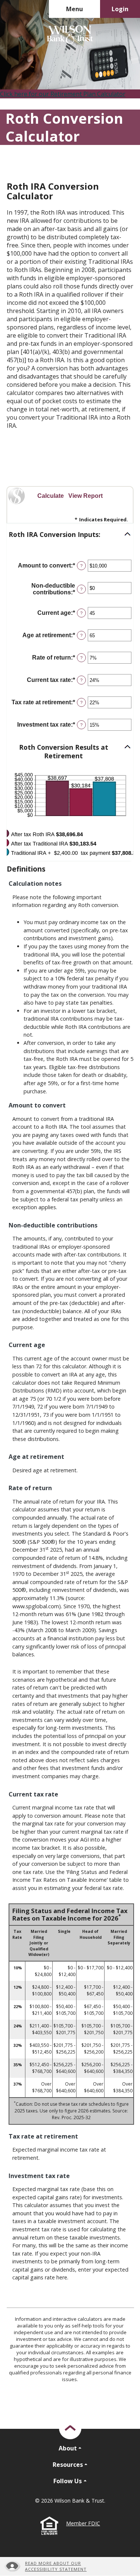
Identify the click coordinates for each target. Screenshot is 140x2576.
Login (120, 9)
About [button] (68, 2448)
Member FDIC (83, 2523)
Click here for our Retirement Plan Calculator (63, 94)
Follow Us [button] (68, 2481)
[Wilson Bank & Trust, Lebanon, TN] (70, 35)
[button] (70, 535)
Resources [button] (68, 2465)
